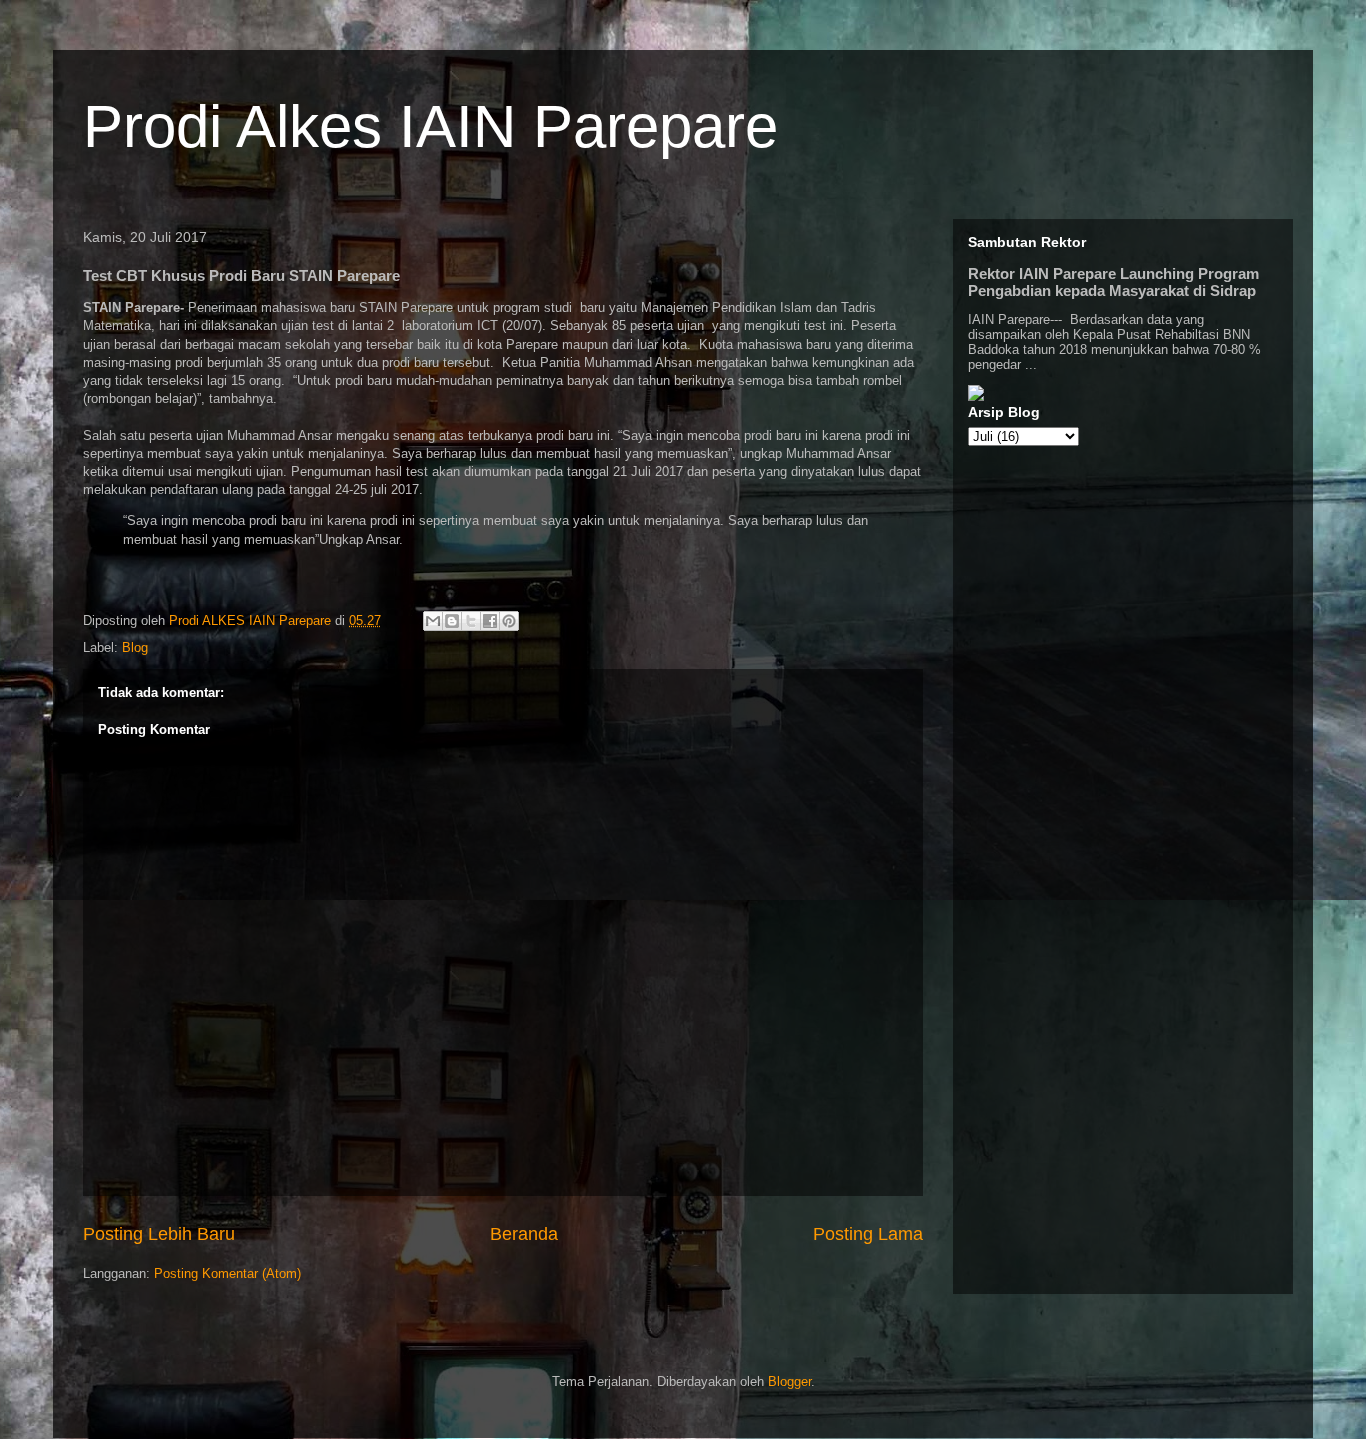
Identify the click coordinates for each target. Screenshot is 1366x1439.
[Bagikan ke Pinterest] (509, 621)
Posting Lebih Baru (159, 1234)
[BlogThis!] (452, 621)
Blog (135, 647)
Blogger (789, 1381)
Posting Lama (868, 1234)
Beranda (524, 1234)
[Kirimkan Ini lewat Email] (433, 621)
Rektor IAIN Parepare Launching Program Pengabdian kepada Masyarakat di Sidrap (1113, 282)
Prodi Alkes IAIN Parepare (430, 126)
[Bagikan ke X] (471, 621)
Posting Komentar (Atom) (227, 1273)
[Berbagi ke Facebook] (490, 621)
